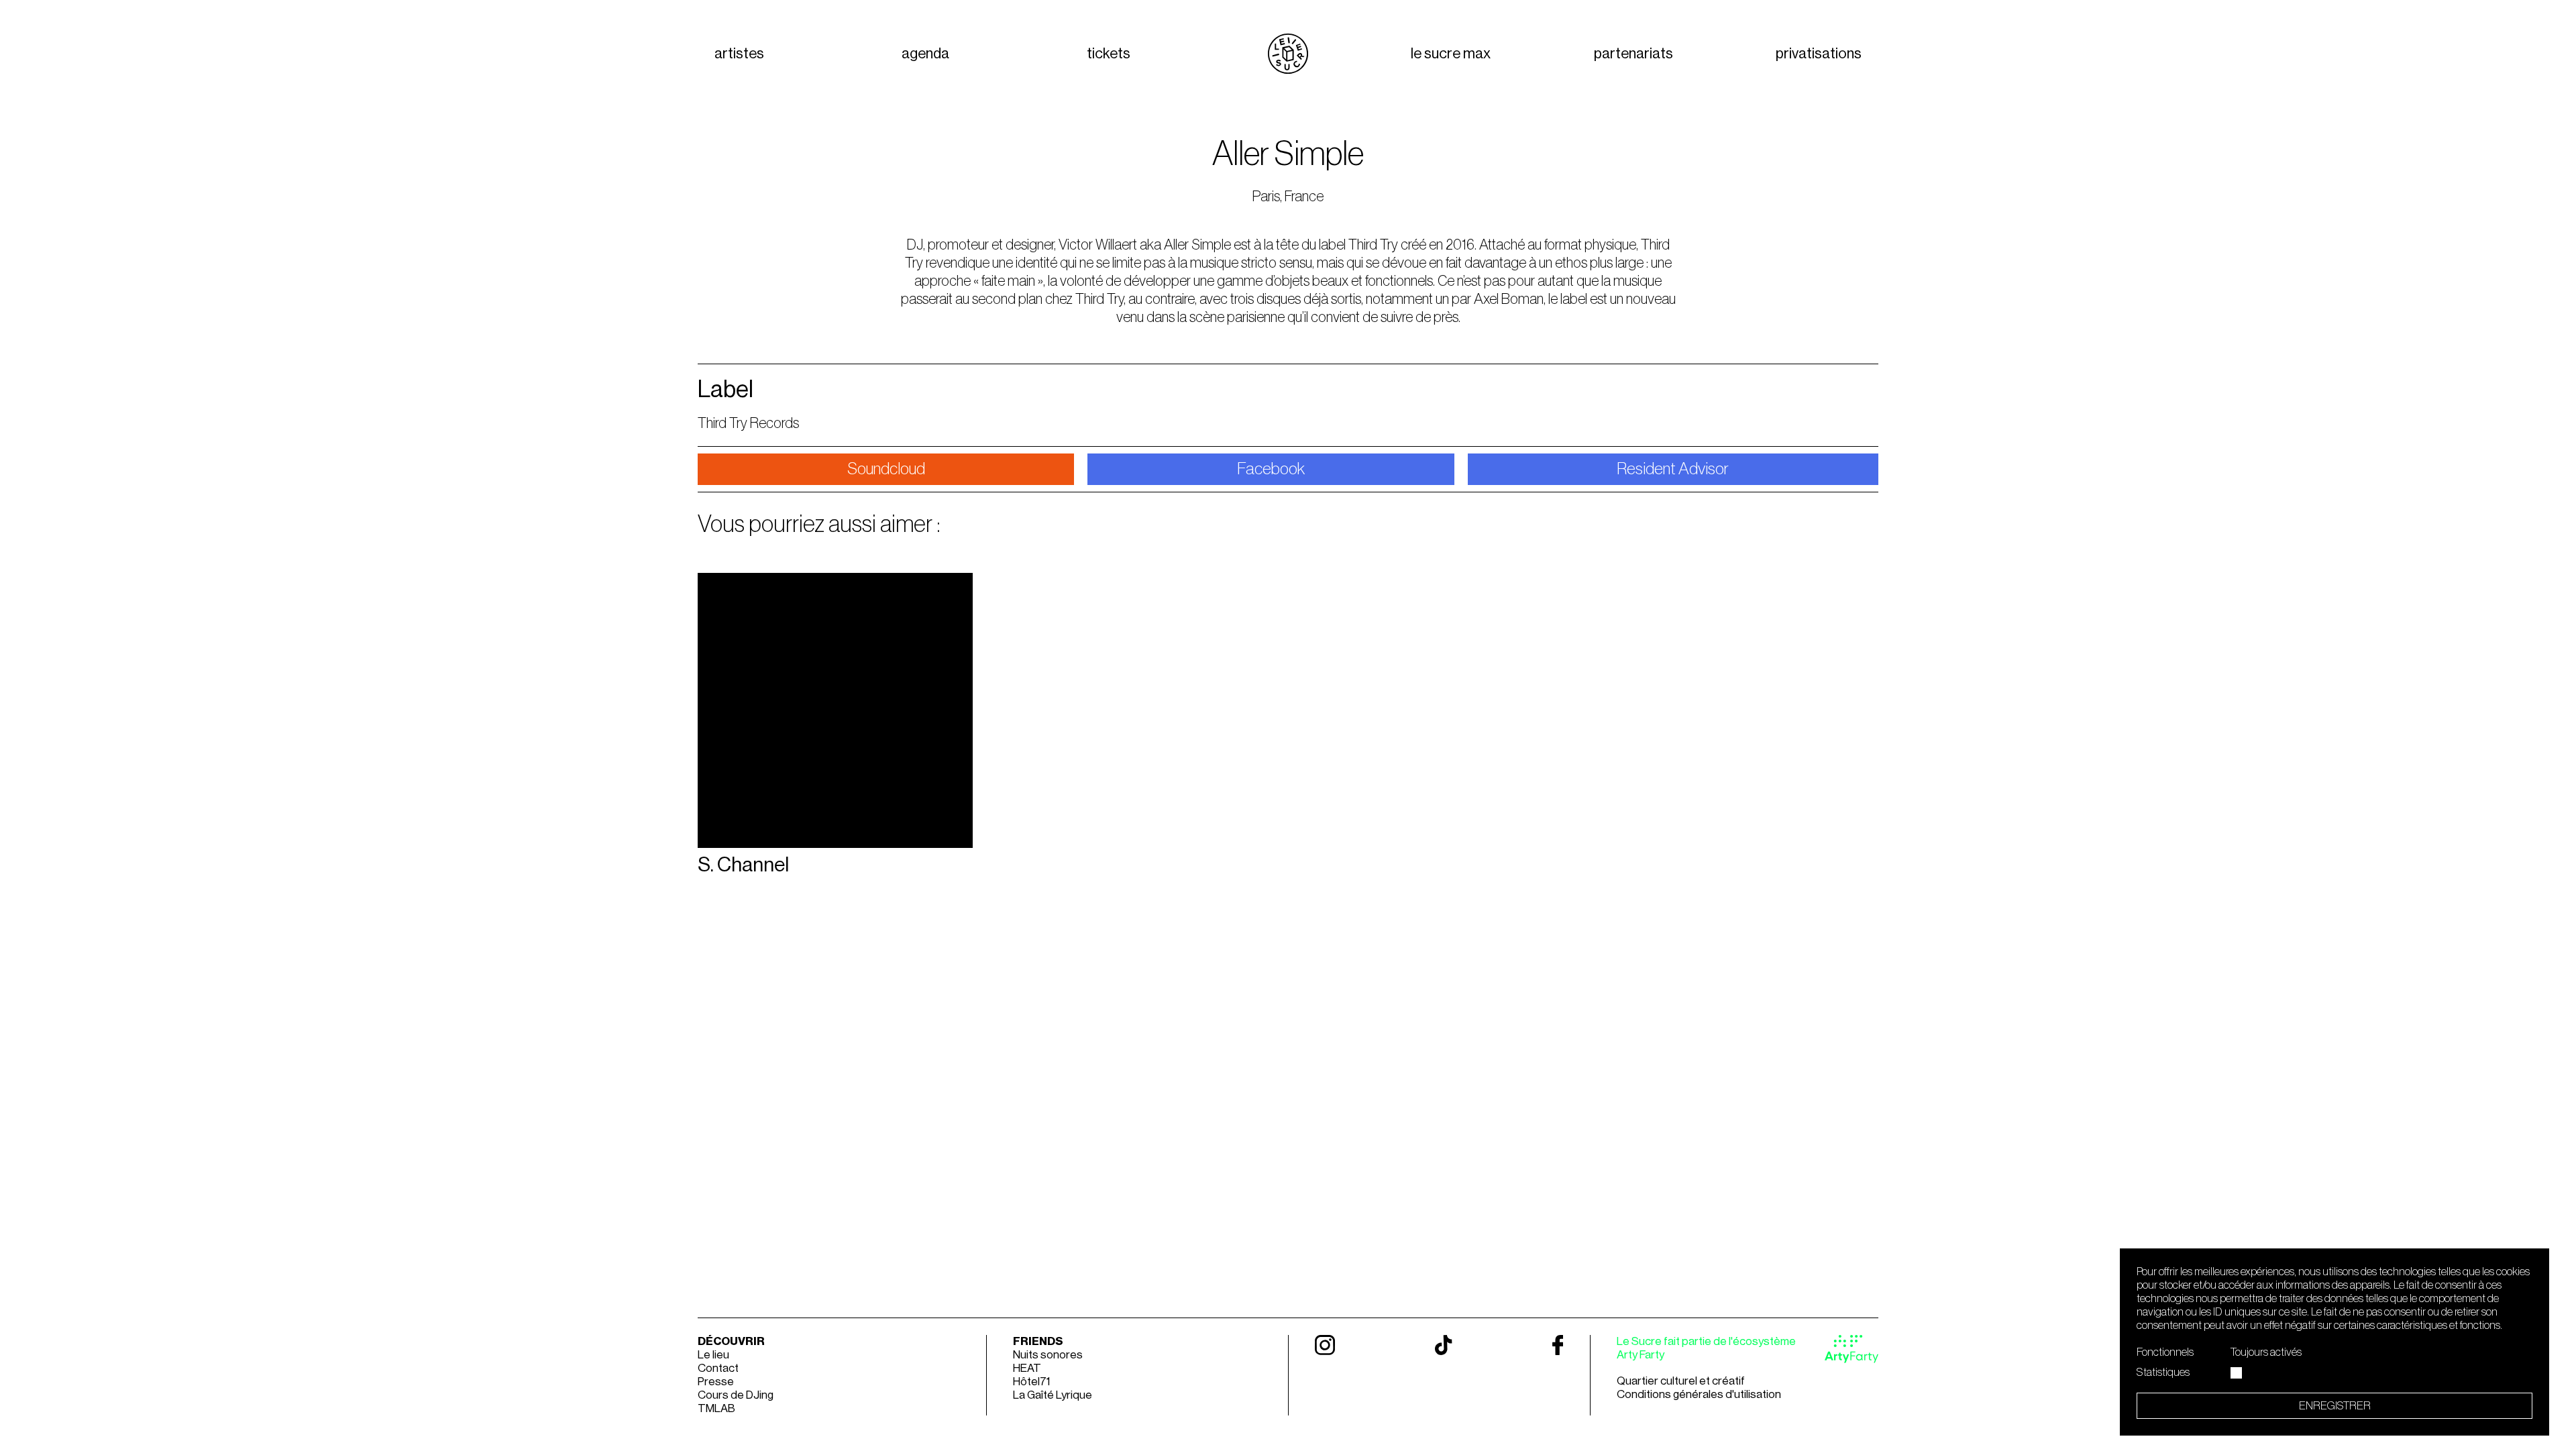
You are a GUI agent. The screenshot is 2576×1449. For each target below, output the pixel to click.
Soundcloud (886, 469)
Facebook (1271, 469)
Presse (716, 1382)
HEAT (1027, 1368)
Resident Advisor (1673, 469)
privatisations (1819, 54)
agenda (925, 54)
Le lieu (713, 1355)
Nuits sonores (1048, 1355)
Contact (718, 1368)
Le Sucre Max (1451, 54)
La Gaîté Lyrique (1053, 1395)
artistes (739, 54)
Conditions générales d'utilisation (1699, 1394)
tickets (1109, 54)
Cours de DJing (736, 1395)
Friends (1038, 1341)
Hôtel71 (1031, 1382)
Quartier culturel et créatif (1681, 1381)
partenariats (1633, 54)
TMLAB (716, 1408)
